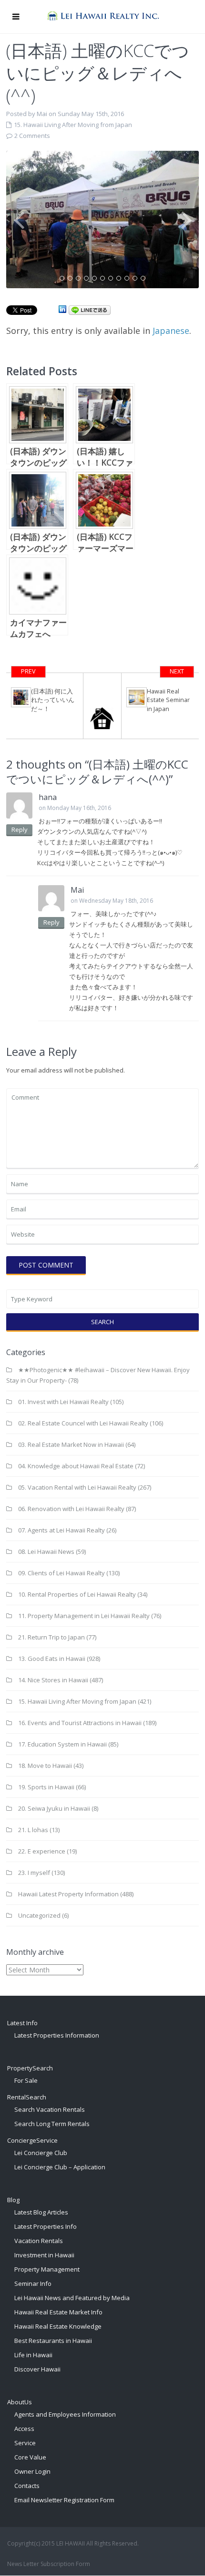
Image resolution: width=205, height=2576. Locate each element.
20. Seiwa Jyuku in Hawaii (54, 1808)
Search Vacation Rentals (50, 2109)
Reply (20, 829)
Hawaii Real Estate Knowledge (58, 2326)
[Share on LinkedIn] (62, 310)
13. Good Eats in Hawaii (52, 1659)
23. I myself (34, 1873)
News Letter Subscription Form (49, 2564)
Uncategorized (39, 1915)
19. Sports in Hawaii (46, 1787)
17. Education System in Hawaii (62, 1744)
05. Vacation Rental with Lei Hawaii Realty (77, 1487)
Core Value (30, 2457)
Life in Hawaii (33, 2355)
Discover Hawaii (37, 2369)
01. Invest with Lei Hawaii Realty (63, 1402)
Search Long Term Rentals (52, 2124)
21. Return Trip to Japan (51, 1637)
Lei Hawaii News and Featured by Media (72, 2298)
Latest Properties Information (57, 2035)
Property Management (47, 2269)
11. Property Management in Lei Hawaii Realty (84, 1616)
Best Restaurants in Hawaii (53, 2341)
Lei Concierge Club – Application (60, 2167)
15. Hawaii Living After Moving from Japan (73, 125)
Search (102, 1322)
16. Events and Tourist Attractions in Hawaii (80, 1723)
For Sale (26, 2080)
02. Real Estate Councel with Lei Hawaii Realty (83, 1423)
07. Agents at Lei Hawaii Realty (61, 1530)
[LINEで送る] (90, 310)
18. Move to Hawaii (45, 1766)
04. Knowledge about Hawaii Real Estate (76, 1466)
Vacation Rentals (39, 2241)
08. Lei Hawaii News (46, 1551)
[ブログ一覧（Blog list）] (103, 706)
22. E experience (42, 1851)
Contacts (27, 2486)
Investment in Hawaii (44, 2255)
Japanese (171, 331)
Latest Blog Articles (41, 2212)
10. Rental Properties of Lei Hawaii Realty (77, 1594)
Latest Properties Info (46, 2226)
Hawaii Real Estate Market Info (58, 2312)
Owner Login (32, 2471)
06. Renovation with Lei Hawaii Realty (71, 1509)
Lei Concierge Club (41, 2153)
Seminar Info (33, 2283)
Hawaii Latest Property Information (68, 1894)
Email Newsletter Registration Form (64, 2500)
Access (24, 2429)
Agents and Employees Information (65, 2414)
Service (25, 2443)
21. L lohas (33, 1830)
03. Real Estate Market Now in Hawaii (71, 1444)
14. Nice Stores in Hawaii (53, 1680)
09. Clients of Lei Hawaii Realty (61, 1573)
